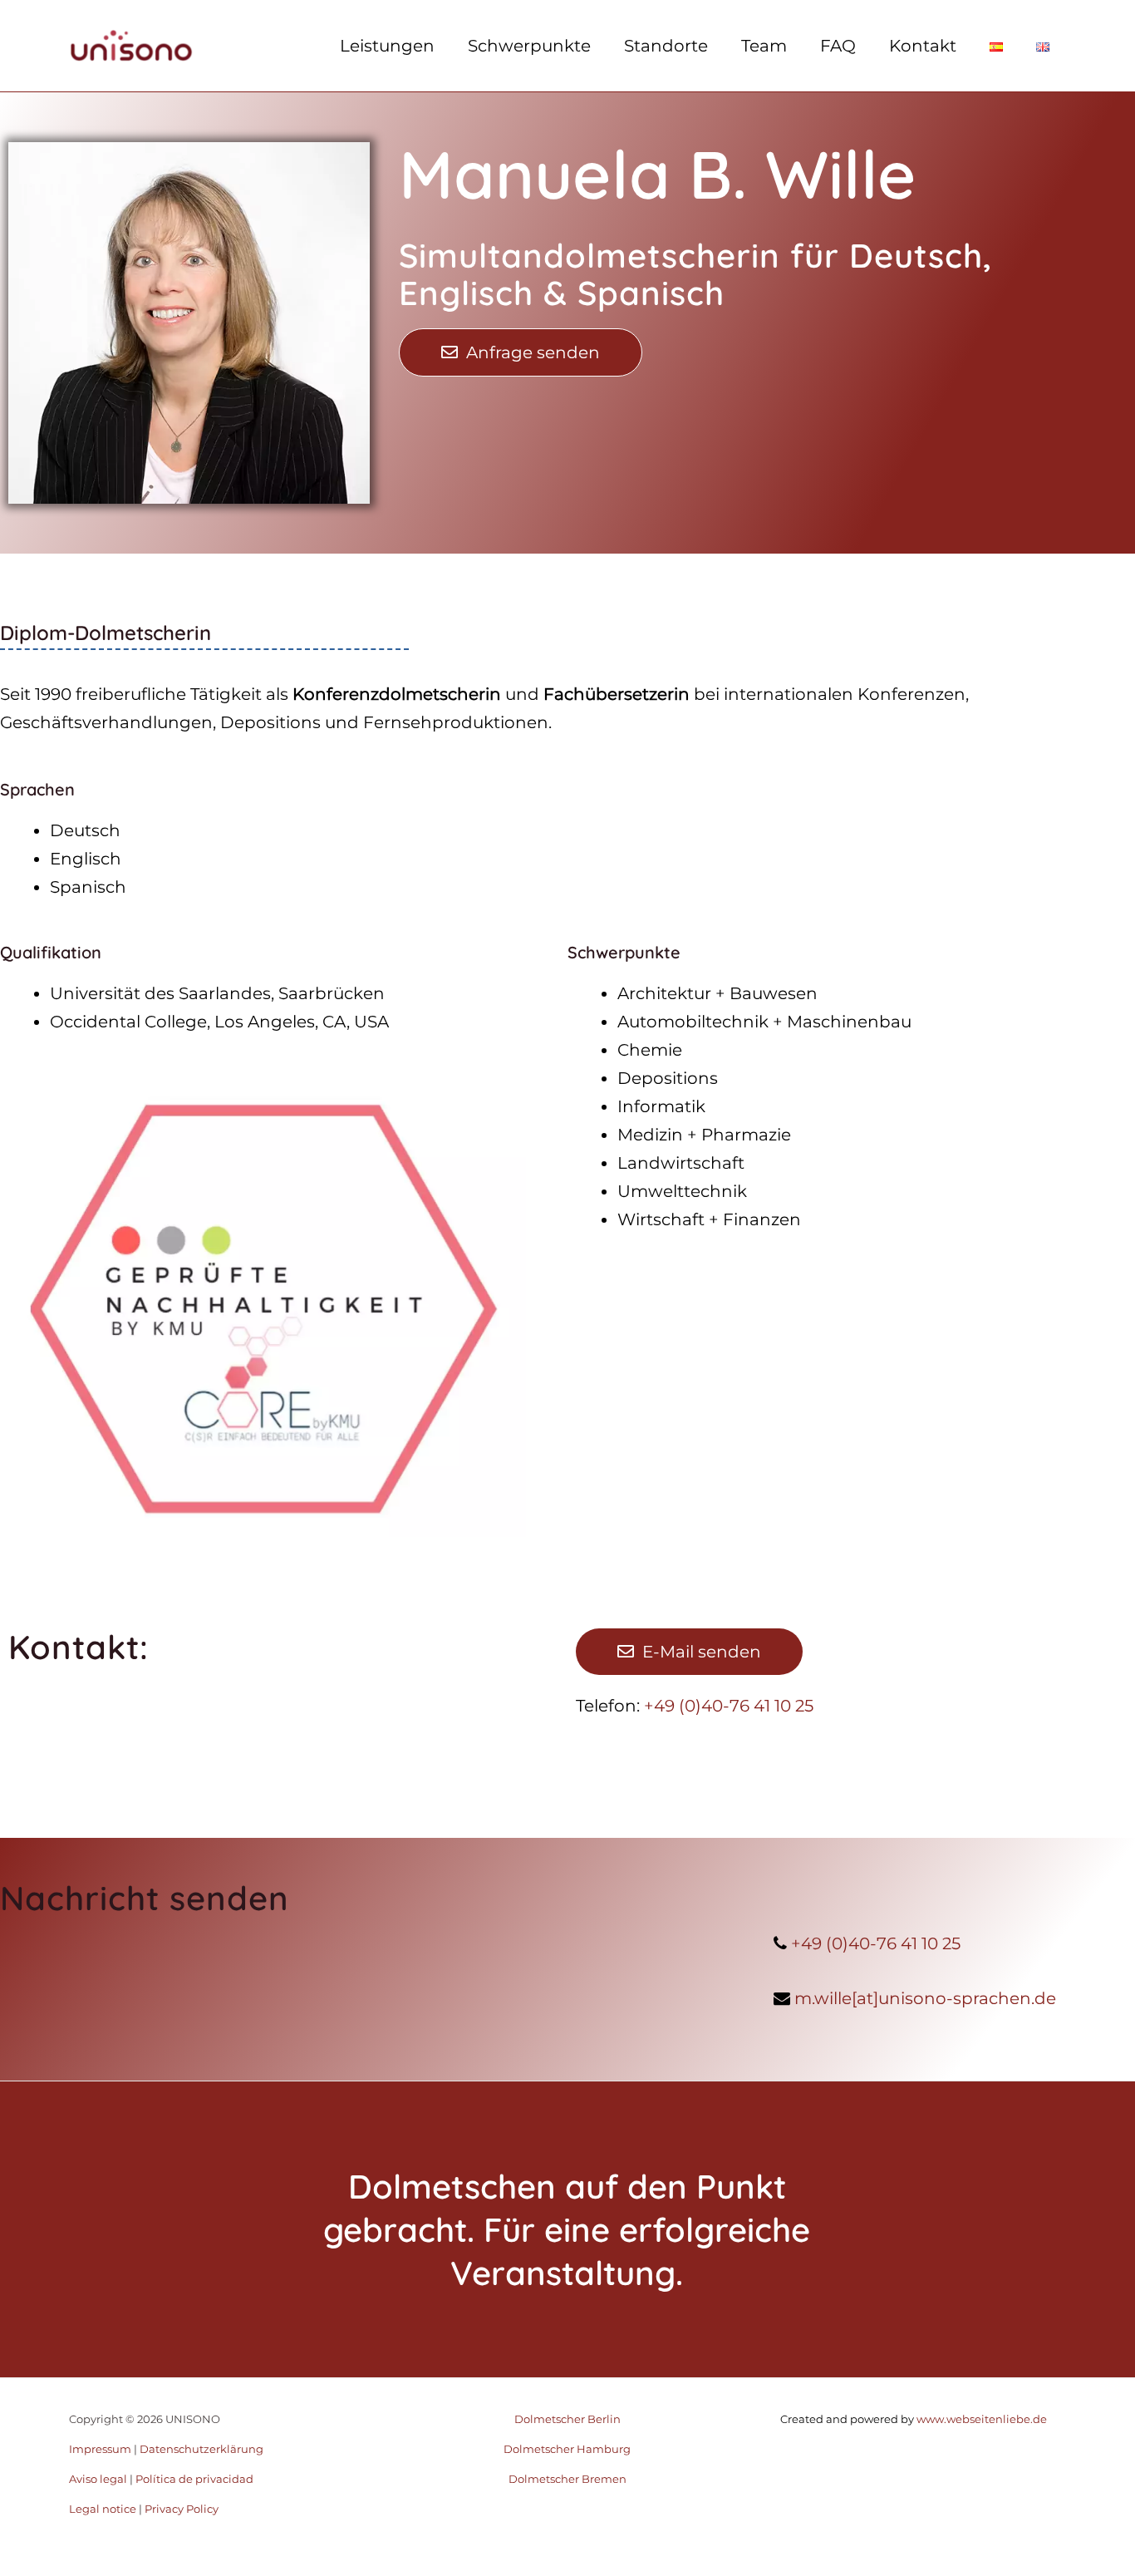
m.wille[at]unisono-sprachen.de (925, 1998)
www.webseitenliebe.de (980, 2419)
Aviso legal (98, 2479)
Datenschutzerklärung (201, 2449)
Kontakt (923, 46)
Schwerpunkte (529, 46)
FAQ (838, 46)
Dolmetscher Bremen (567, 2479)
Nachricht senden (145, 1898)
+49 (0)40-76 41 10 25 (729, 1706)
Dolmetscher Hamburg (567, 2449)
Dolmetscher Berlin (567, 2419)
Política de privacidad (194, 2479)
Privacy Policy (182, 2509)
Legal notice (103, 2509)
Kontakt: (79, 1647)
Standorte (666, 46)
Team (764, 46)
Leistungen (387, 46)
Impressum (100, 2449)
